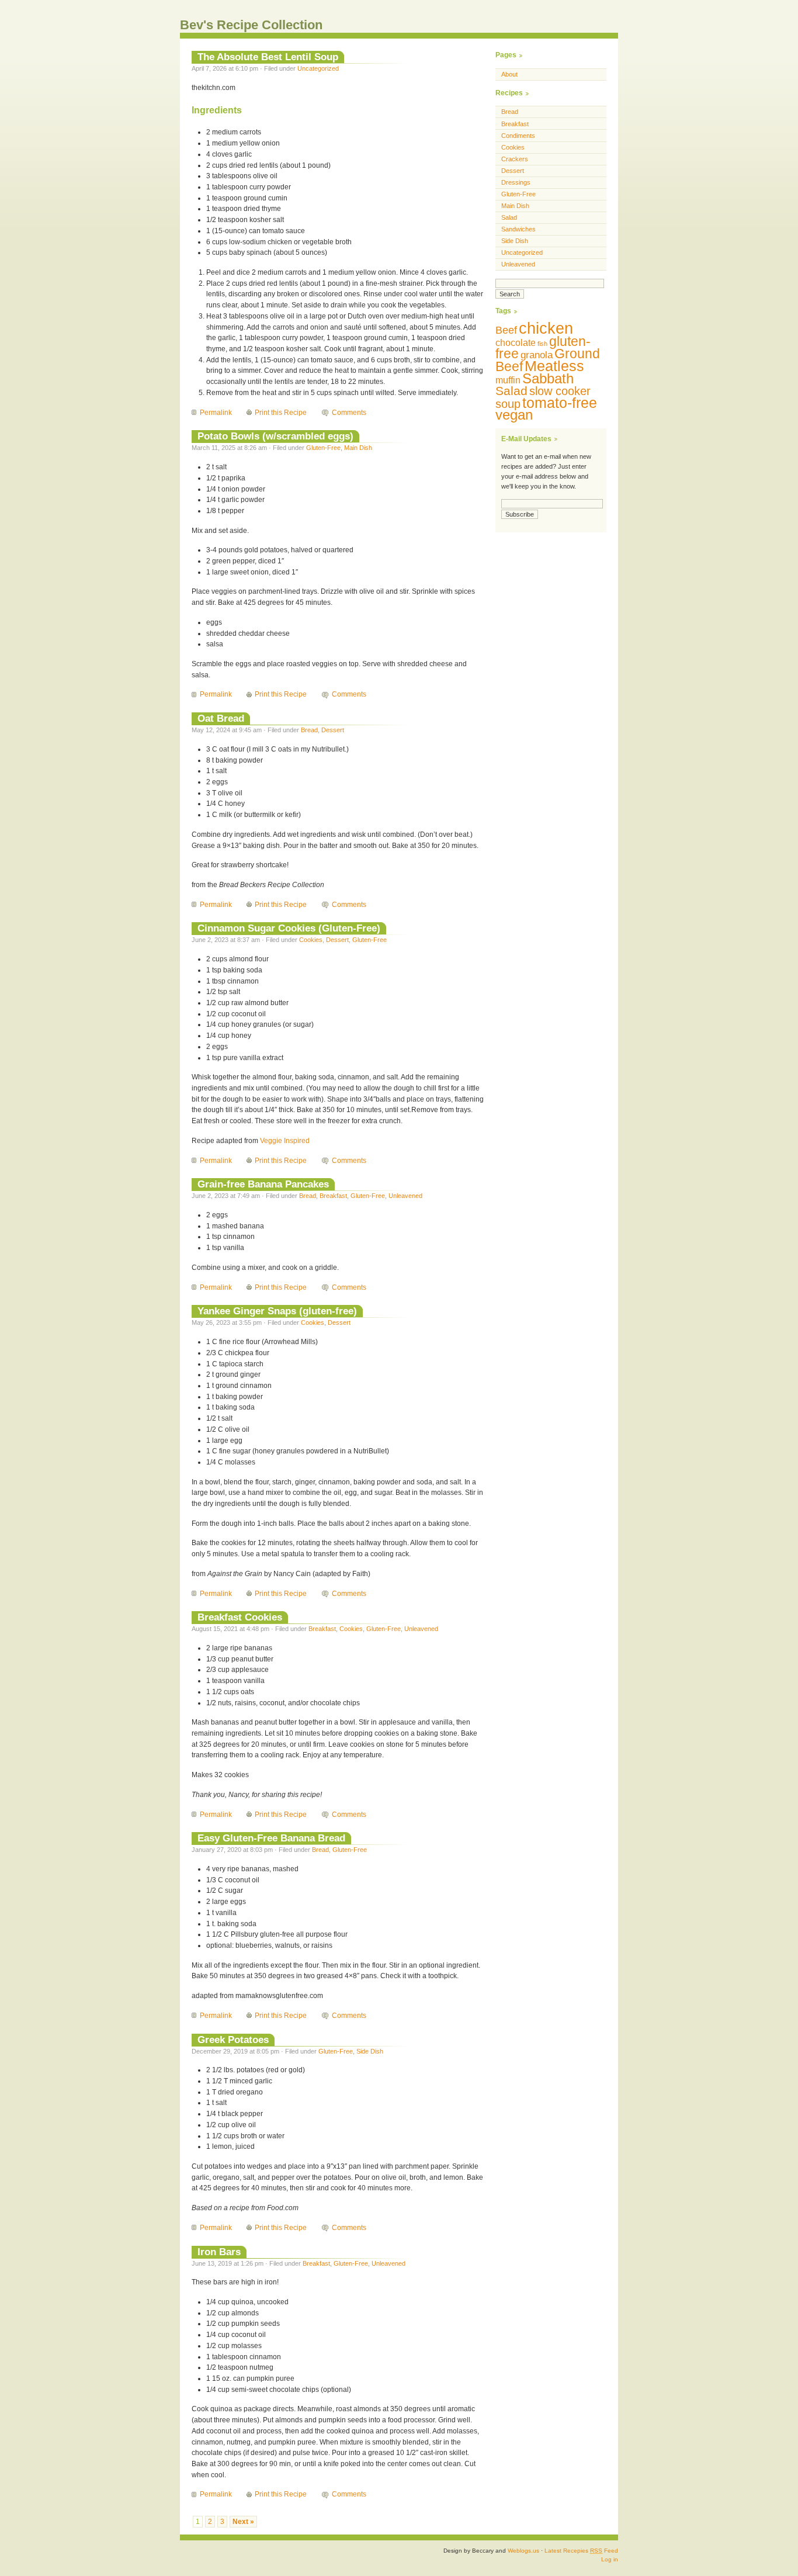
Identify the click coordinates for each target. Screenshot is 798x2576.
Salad (509, 217)
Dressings (516, 182)
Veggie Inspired (285, 1141)
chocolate (516, 343)
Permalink (216, 413)
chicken (546, 328)
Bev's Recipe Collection (251, 25)
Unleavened (405, 1196)
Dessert (333, 730)
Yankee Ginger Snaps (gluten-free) (277, 1311)
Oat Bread (221, 718)
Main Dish (358, 448)
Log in (610, 2559)
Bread (309, 730)
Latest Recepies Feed (581, 2551)
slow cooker (560, 391)
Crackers (515, 159)
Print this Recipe (281, 413)
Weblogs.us (523, 2551)
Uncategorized (318, 68)
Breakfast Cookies (240, 1617)
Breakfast (333, 1196)
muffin (508, 380)
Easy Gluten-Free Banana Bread (271, 1838)
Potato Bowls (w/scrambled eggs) (275, 436)
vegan (514, 415)
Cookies (311, 940)
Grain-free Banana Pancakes (263, 1184)
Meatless (554, 366)
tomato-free (560, 403)
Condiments (518, 136)
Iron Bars (219, 2252)
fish (542, 344)
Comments (349, 413)
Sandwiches (518, 229)
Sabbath (548, 378)
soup (508, 404)
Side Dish (370, 2051)
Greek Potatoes (233, 2040)
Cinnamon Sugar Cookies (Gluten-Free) (289, 928)
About (509, 74)
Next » (243, 2522)
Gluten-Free (323, 448)
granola (537, 355)
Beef (506, 330)
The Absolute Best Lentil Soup (268, 57)
